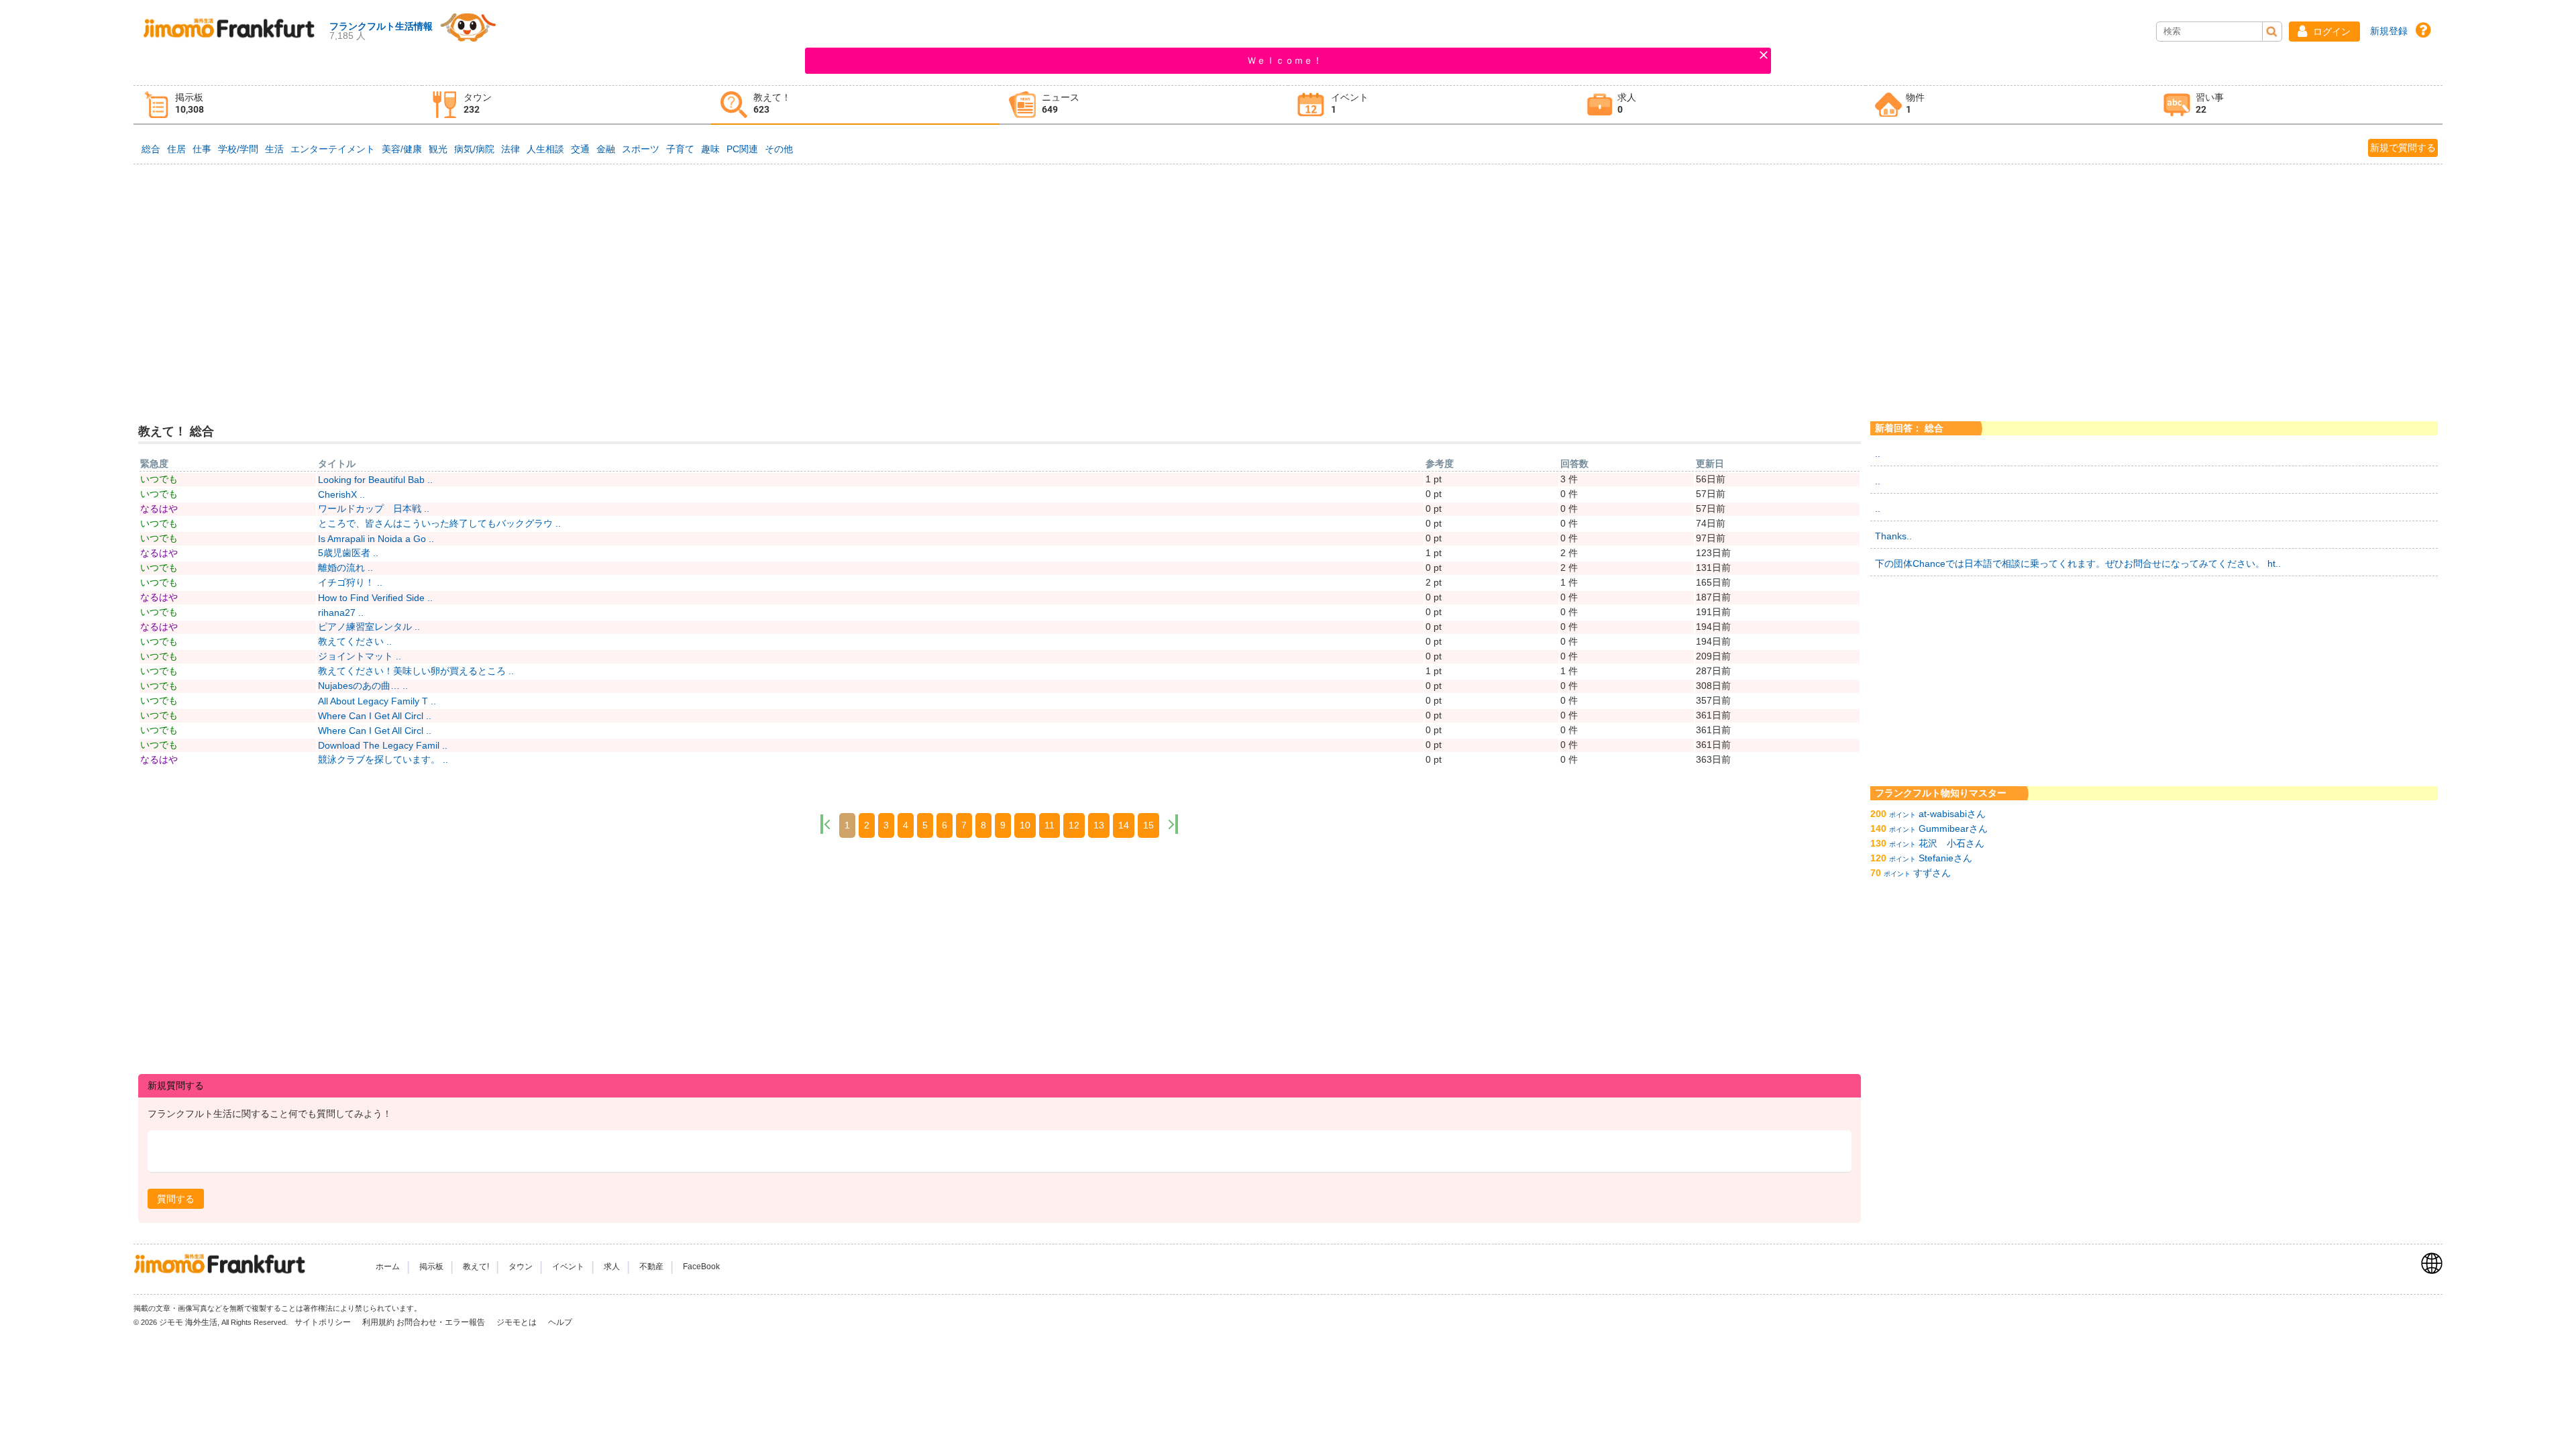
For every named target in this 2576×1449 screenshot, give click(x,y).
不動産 (651, 1267)
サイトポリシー (324, 1322)
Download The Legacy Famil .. (383, 745)
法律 (511, 149)
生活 (274, 149)
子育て (680, 149)
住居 (176, 149)
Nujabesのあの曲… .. (363, 686)
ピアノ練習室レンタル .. (369, 627)
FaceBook (701, 1267)
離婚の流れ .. (345, 568)
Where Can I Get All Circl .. (375, 716)
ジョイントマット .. (360, 656)
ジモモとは (518, 1322)
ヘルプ (560, 1322)
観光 (438, 149)
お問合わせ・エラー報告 (442, 1322)
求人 (612, 1267)
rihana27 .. (341, 612)
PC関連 (742, 149)
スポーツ (641, 149)
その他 (779, 149)
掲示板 (431, 1267)
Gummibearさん (1953, 828)
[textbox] (1000, 1151)
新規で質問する (2403, 148)
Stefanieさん (1945, 858)
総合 (151, 149)
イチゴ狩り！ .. (350, 582)
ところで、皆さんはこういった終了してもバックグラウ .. (439, 523)
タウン (521, 1267)
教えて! (476, 1267)
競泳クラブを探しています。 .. (383, 759)
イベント (568, 1267)
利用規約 (378, 1322)
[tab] (278, 105)
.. (1878, 453)
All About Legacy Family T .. (377, 701)
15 (1148, 825)
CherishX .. (341, 494)
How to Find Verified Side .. (375, 598)
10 (1025, 825)
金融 (606, 149)
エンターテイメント (333, 149)
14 (1124, 825)
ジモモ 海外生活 (188, 1322)
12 (1074, 825)
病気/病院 (474, 149)
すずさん (1932, 873)
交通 (580, 149)
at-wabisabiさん (1952, 814)
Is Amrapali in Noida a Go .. (376, 539)
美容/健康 (402, 149)
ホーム (388, 1267)
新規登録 (2389, 31)
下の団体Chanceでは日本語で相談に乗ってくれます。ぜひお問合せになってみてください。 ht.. (2078, 563)
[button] (2324, 32)
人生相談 (545, 149)
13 (1099, 825)
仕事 (202, 149)
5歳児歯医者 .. (348, 553)
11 (1050, 825)
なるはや (159, 508)
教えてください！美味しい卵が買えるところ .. (416, 671)
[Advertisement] (1288, 268)
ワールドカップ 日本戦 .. (374, 508)
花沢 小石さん (1951, 843)
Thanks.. (1893, 536)
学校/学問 (238, 149)
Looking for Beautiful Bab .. (375, 480)
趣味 (710, 149)
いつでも (159, 479)
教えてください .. (355, 641)
